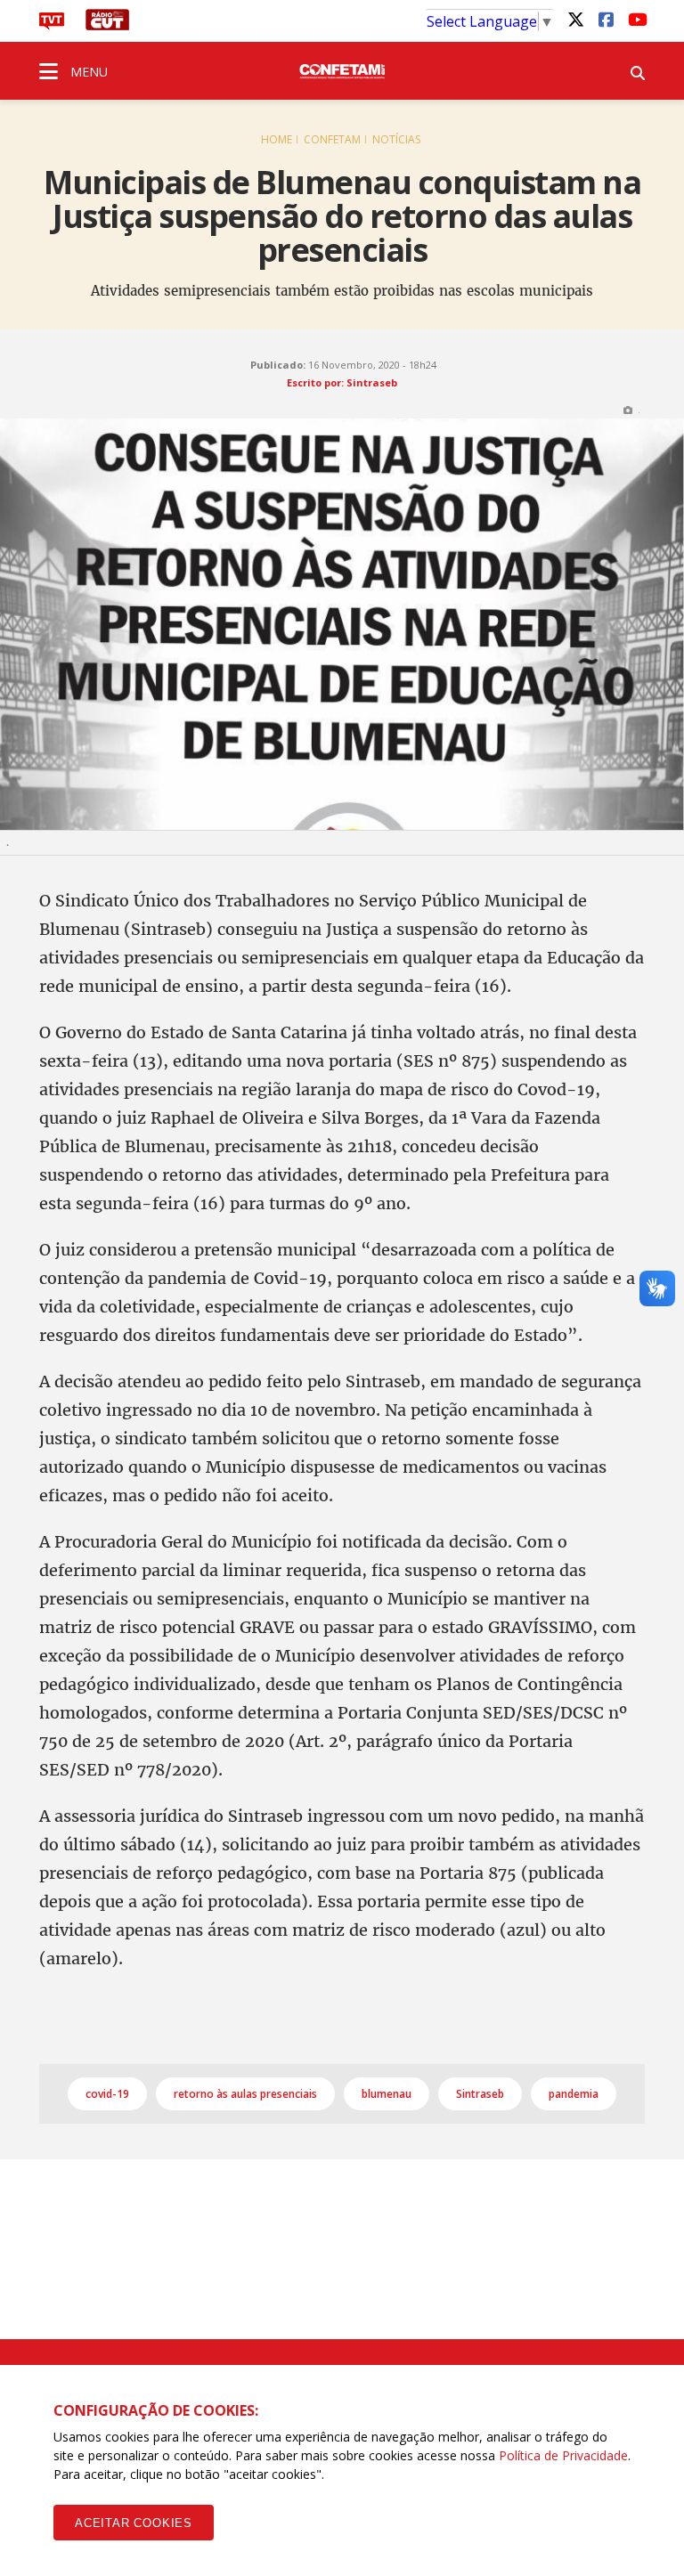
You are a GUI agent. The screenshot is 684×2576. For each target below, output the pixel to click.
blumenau (387, 2094)
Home (277, 139)
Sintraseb (480, 2094)
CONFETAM (332, 139)
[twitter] (575, 19)
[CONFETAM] (342, 70)
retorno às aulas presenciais (245, 2094)
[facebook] (606, 19)
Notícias (396, 139)
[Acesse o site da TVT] (52, 25)
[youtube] (636, 19)
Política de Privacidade (563, 2455)
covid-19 (107, 2094)
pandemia (574, 2094)
